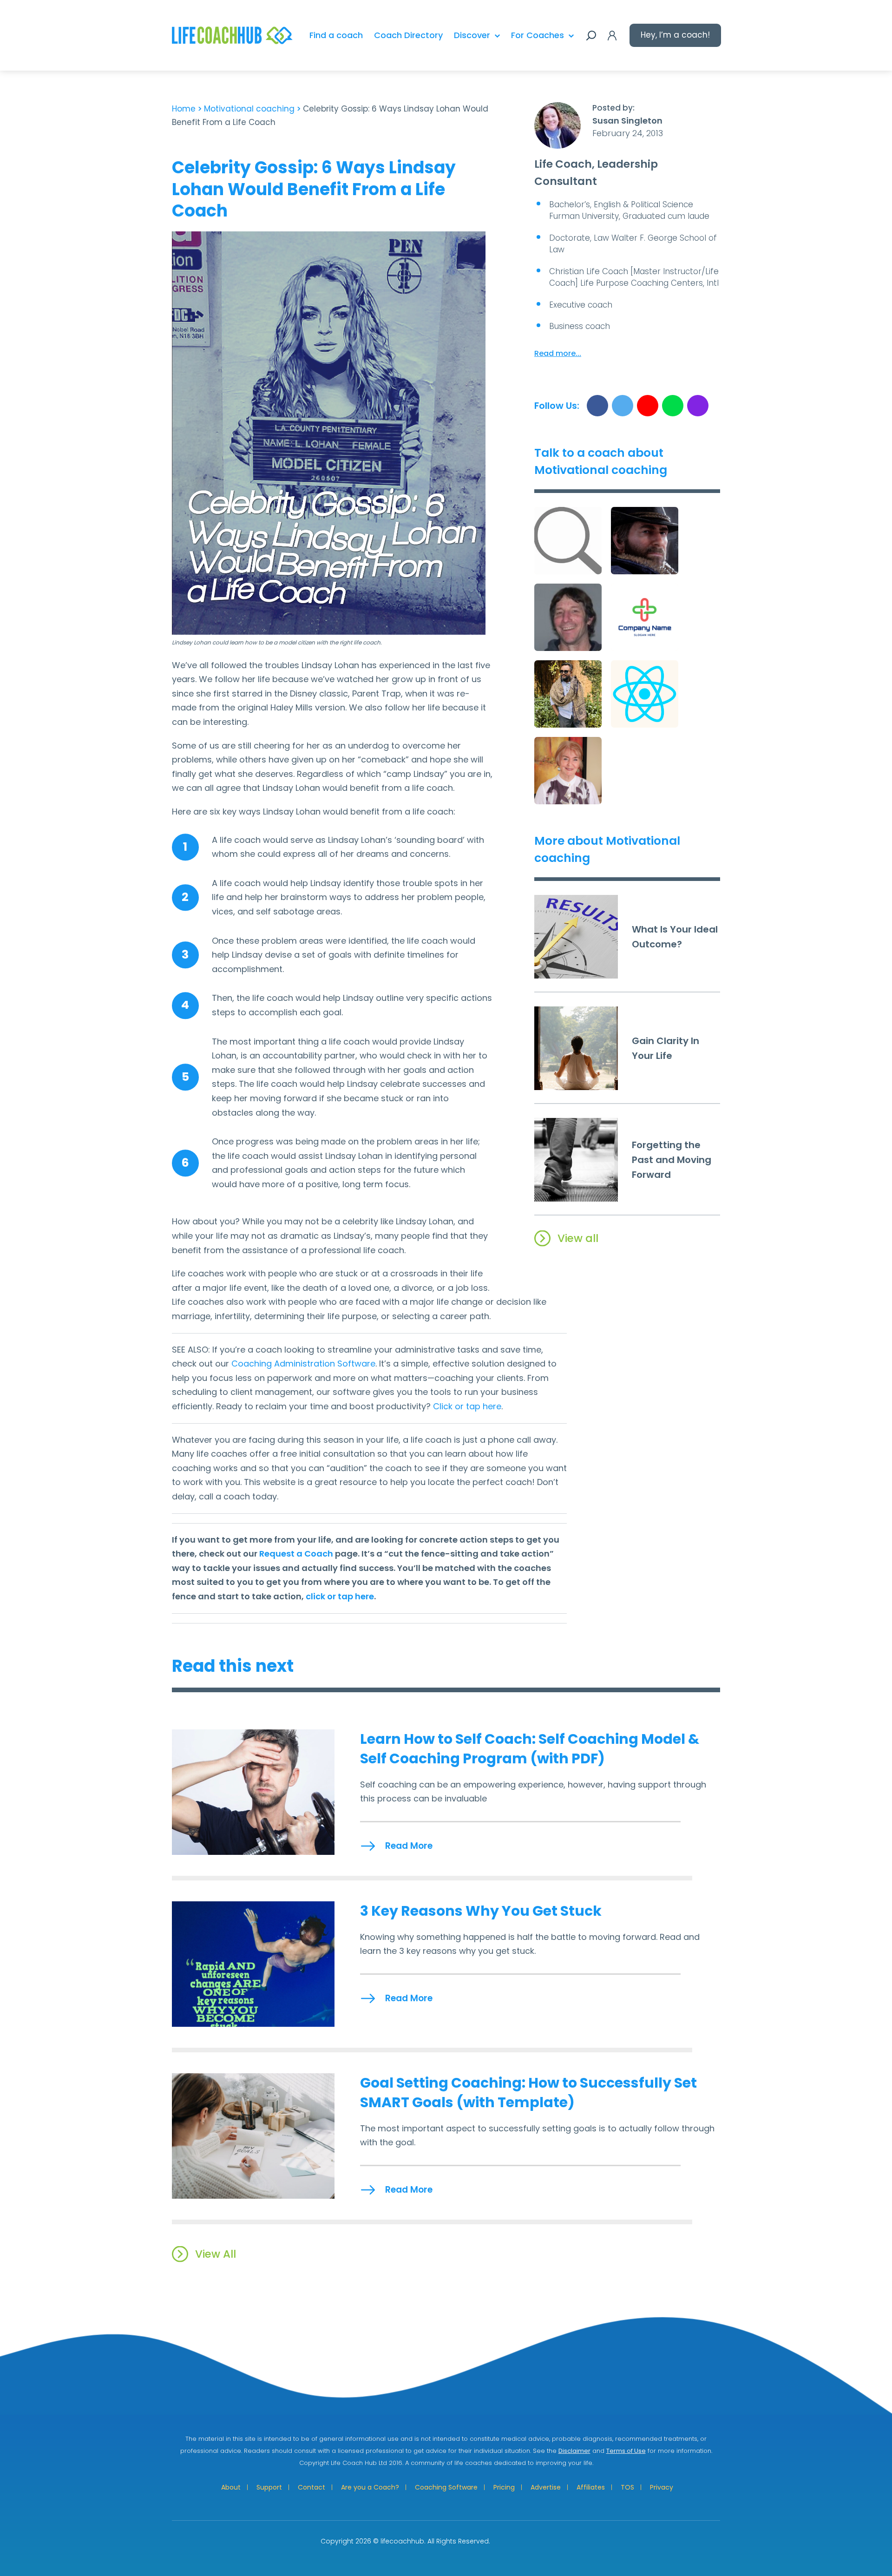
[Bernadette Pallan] (568, 694)
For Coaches (538, 35)
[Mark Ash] (568, 617)
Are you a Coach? (370, 2487)
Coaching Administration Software (303, 1364)
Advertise (546, 2487)
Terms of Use (626, 2451)
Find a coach (336, 35)
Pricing (504, 2487)
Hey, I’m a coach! (675, 35)
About (231, 2487)
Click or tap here (467, 1406)
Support (269, 2487)
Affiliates (591, 2487)
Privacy (662, 2487)
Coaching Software (446, 2487)
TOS (627, 2487)
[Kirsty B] (645, 617)
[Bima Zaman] (645, 694)
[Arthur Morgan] (645, 541)
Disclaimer (574, 2451)
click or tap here (340, 1596)
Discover (472, 35)
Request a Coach (296, 1554)
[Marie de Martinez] (568, 771)
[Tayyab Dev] (568, 541)
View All (216, 2254)
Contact (312, 2487)
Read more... (558, 353)
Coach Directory (408, 35)
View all (578, 1238)
